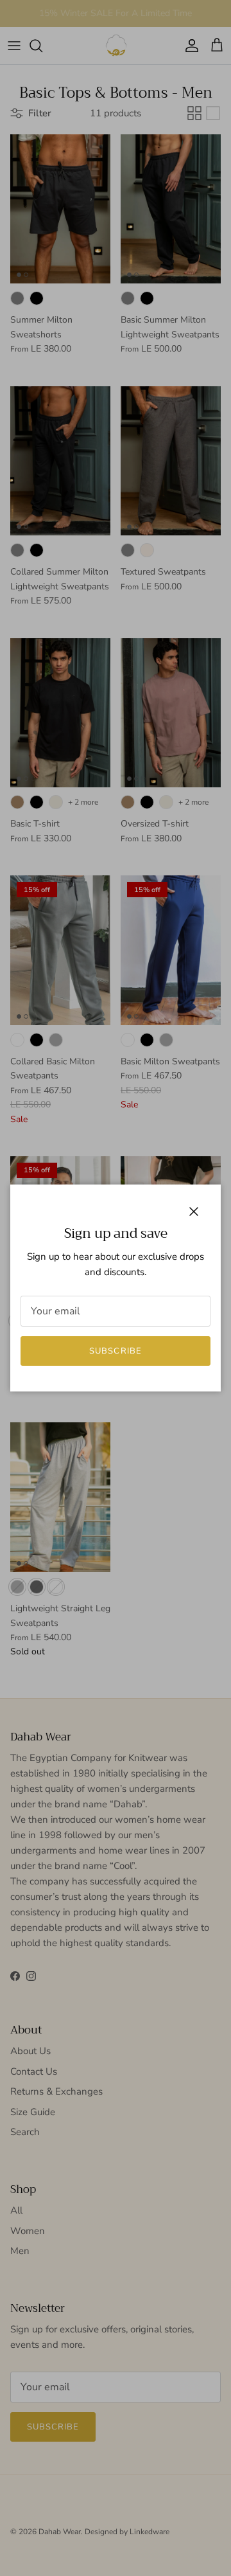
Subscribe (115, 1351)
